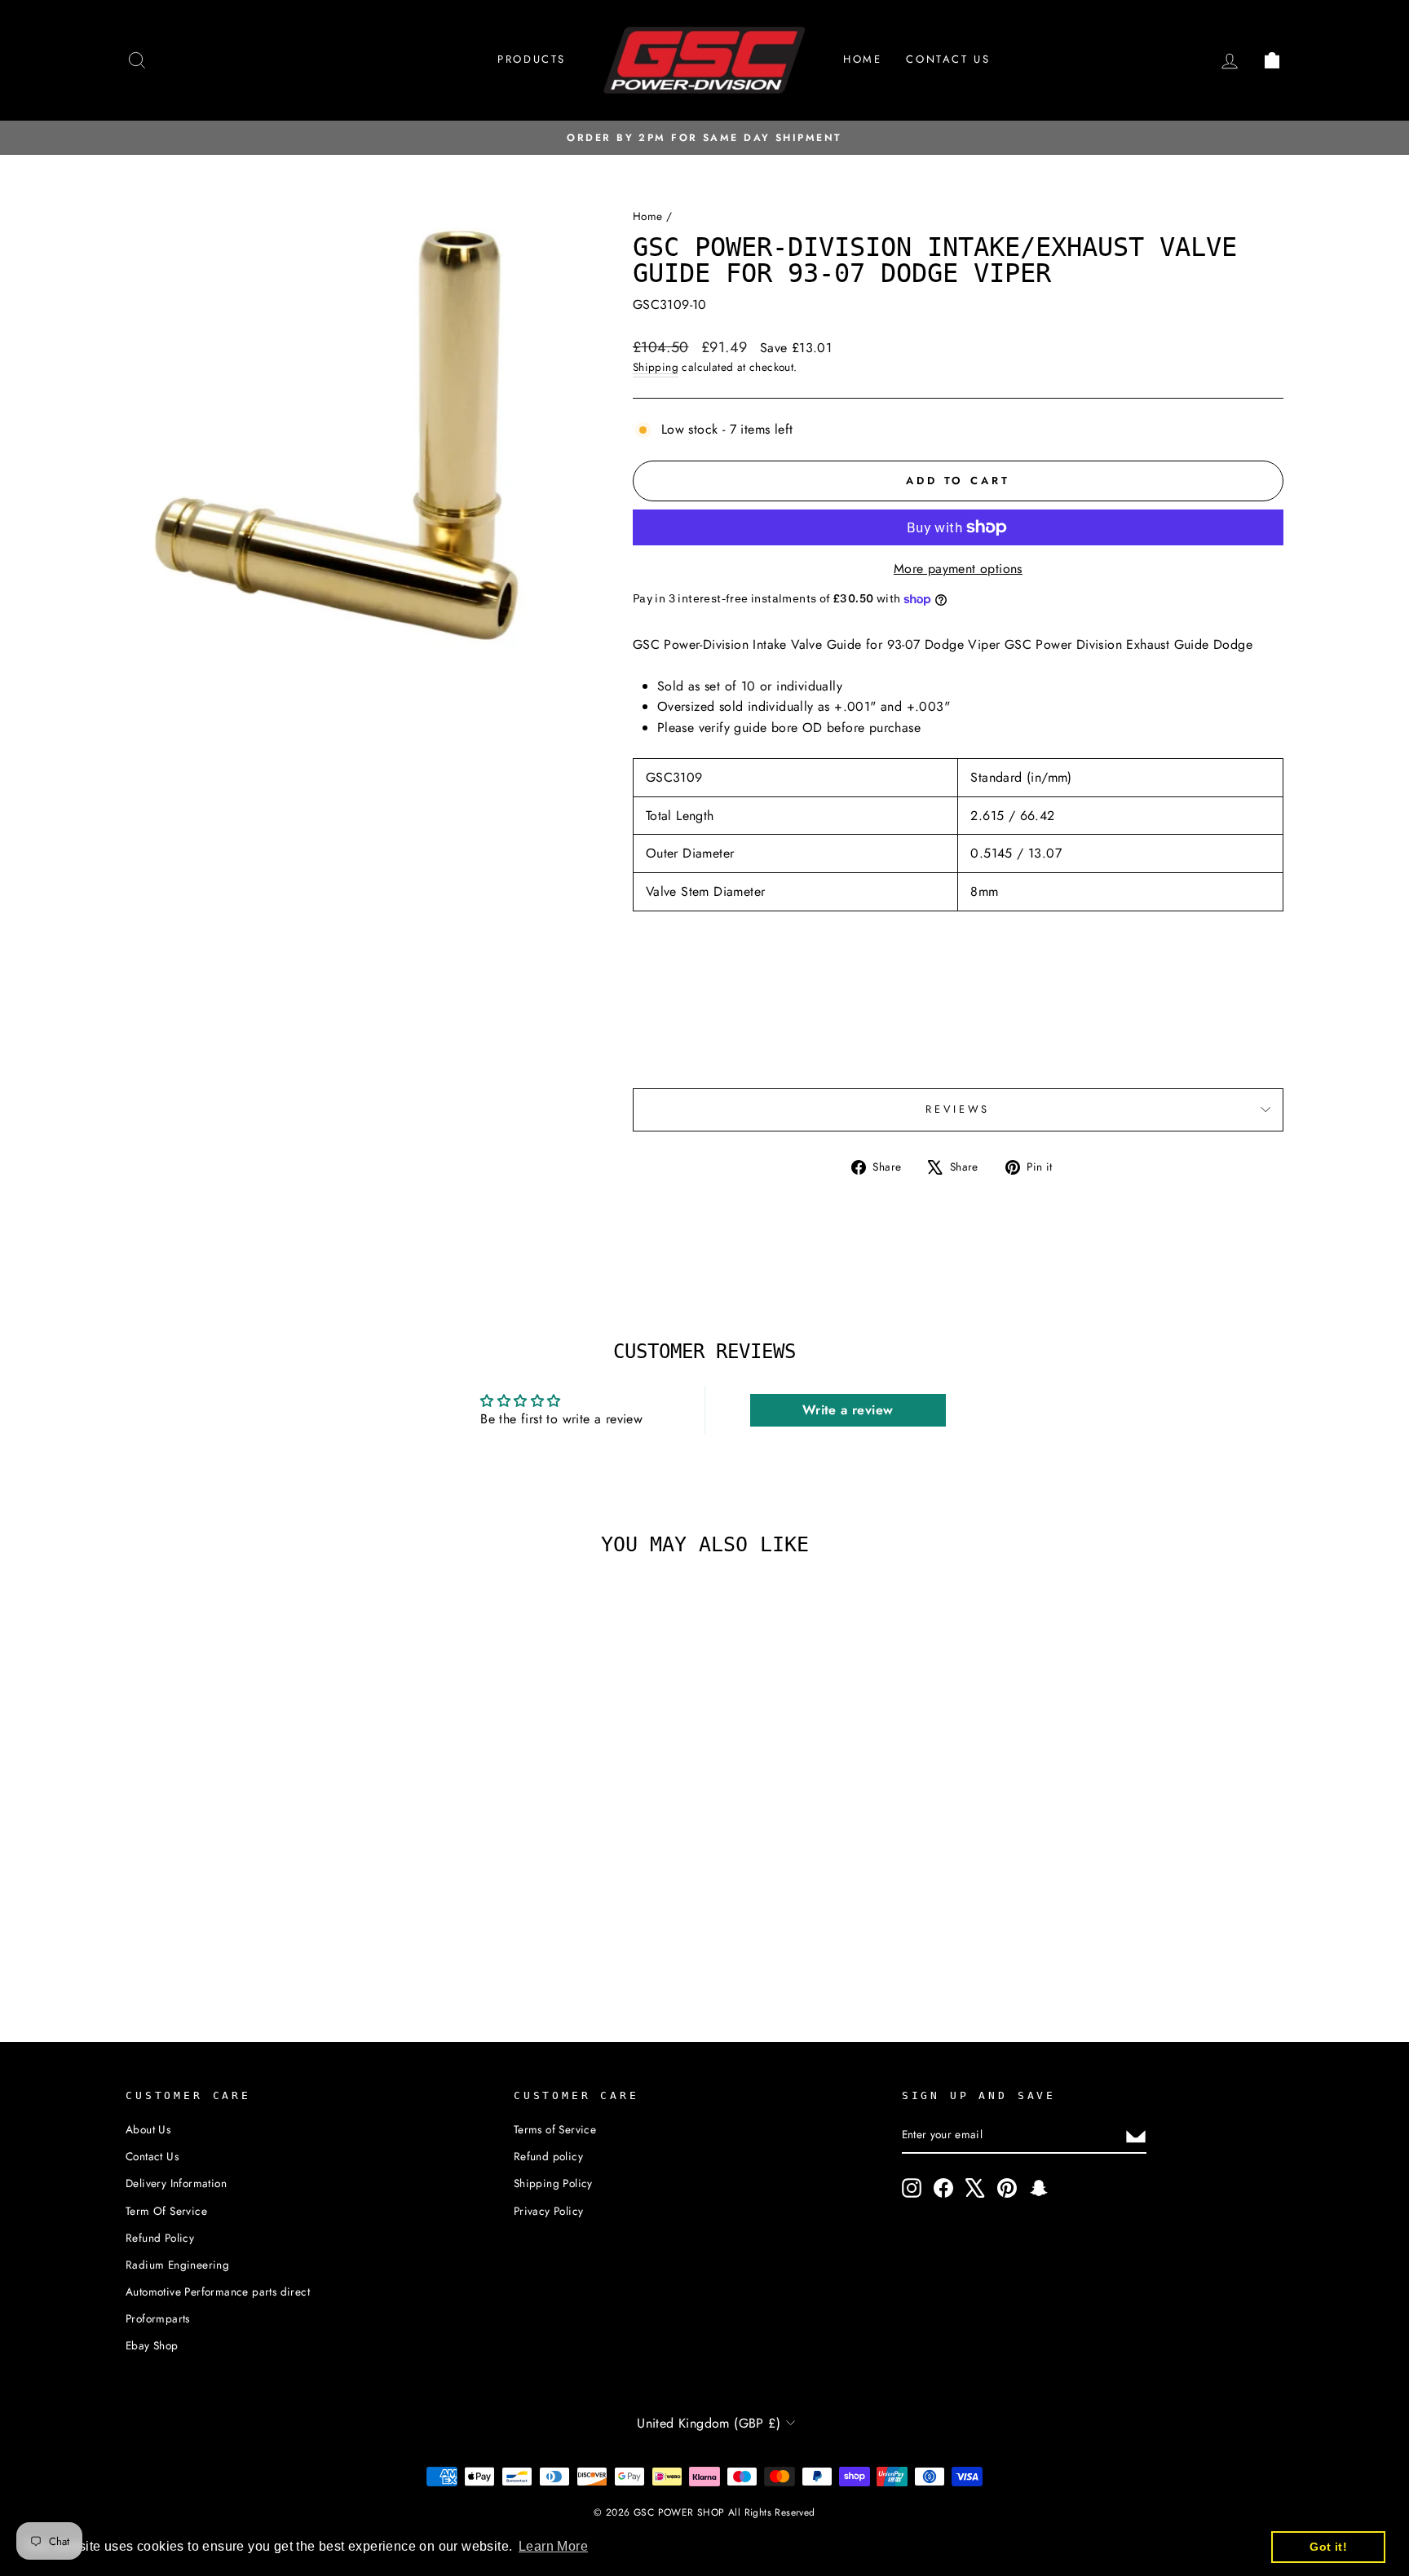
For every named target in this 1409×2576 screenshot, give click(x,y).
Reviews (958, 1109)
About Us (148, 2129)
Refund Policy (160, 2238)
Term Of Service (166, 2211)
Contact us (948, 59)
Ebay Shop (152, 2345)
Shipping (656, 367)
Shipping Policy (553, 2183)
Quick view (263, 1851)
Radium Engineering (177, 2265)
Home (862, 59)
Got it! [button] (1328, 2547)
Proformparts (158, 2318)
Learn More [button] (553, 2546)
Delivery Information (176, 2183)
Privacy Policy (549, 2211)
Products (532, 59)
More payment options (958, 569)
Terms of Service (555, 2129)
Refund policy (548, 2156)
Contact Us (152, 2156)
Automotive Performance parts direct (218, 2291)
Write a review (848, 1410)
